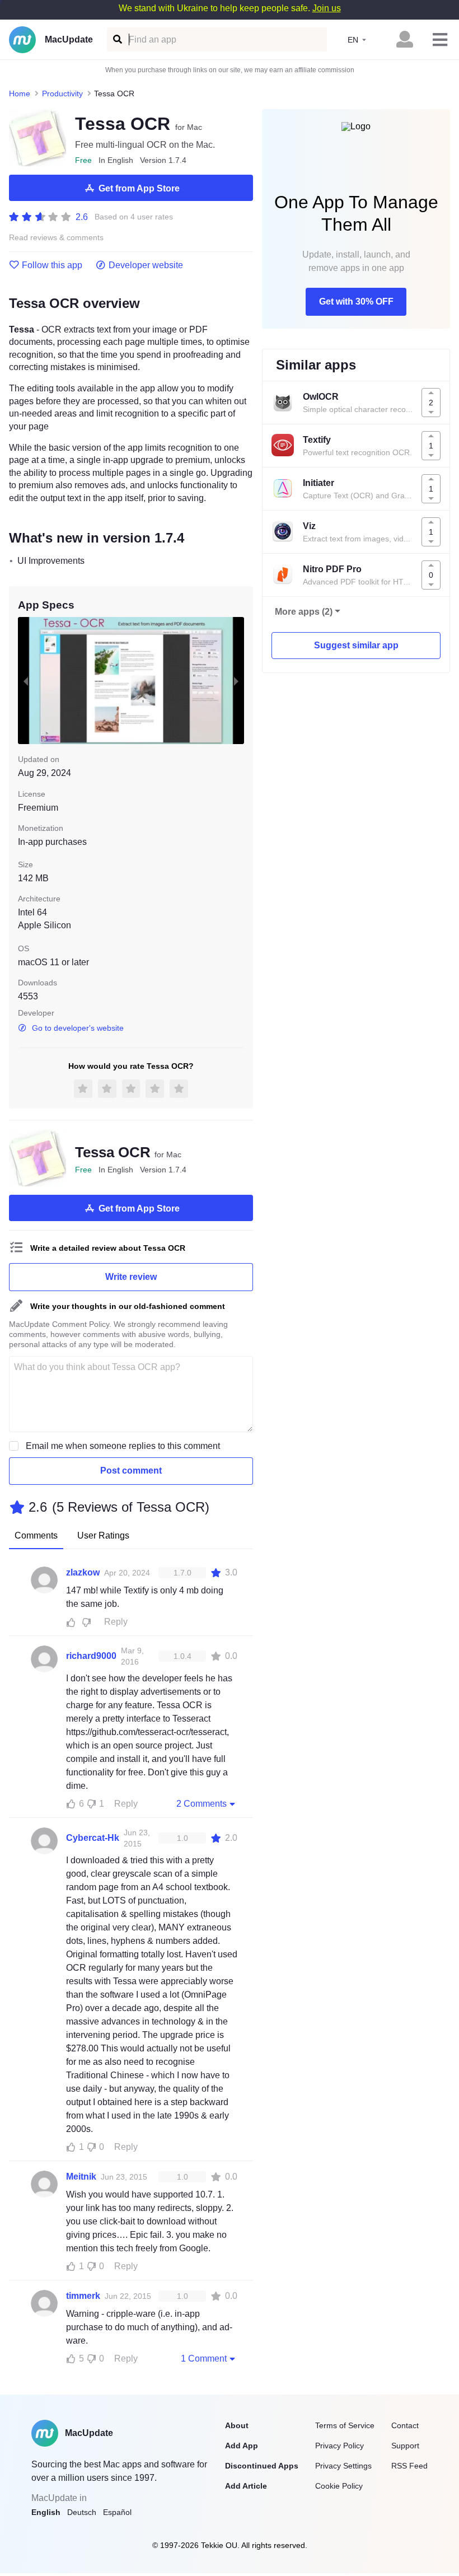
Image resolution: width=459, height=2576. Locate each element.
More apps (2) (304, 612)
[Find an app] (117, 39)
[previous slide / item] (26, 681)
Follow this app (52, 265)
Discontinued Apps (262, 2466)
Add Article (246, 2486)
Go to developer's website (78, 1028)
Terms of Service (345, 2425)
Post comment (131, 1471)
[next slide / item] (236, 681)
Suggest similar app (356, 645)
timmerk (83, 2296)
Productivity (62, 93)
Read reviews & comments (56, 238)
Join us (327, 8)
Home (20, 93)
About (237, 2425)
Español (117, 2512)
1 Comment (204, 2358)
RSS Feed (409, 2466)
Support (405, 2446)
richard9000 (91, 1656)
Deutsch (82, 2512)
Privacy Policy (339, 2446)
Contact (405, 2425)
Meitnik (81, 2177)
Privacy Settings (343, 2466)
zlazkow (83, 1572)
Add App (242, 2446)
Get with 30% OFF (356, 301)
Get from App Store (139, 188)
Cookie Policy (339, 2486)
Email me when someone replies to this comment (123, 1446)
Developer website (146, 265)
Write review (131, 1277)
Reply (116, 1622)
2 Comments (202, 1804)
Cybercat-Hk (93, 1838)
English (46, 2512)
